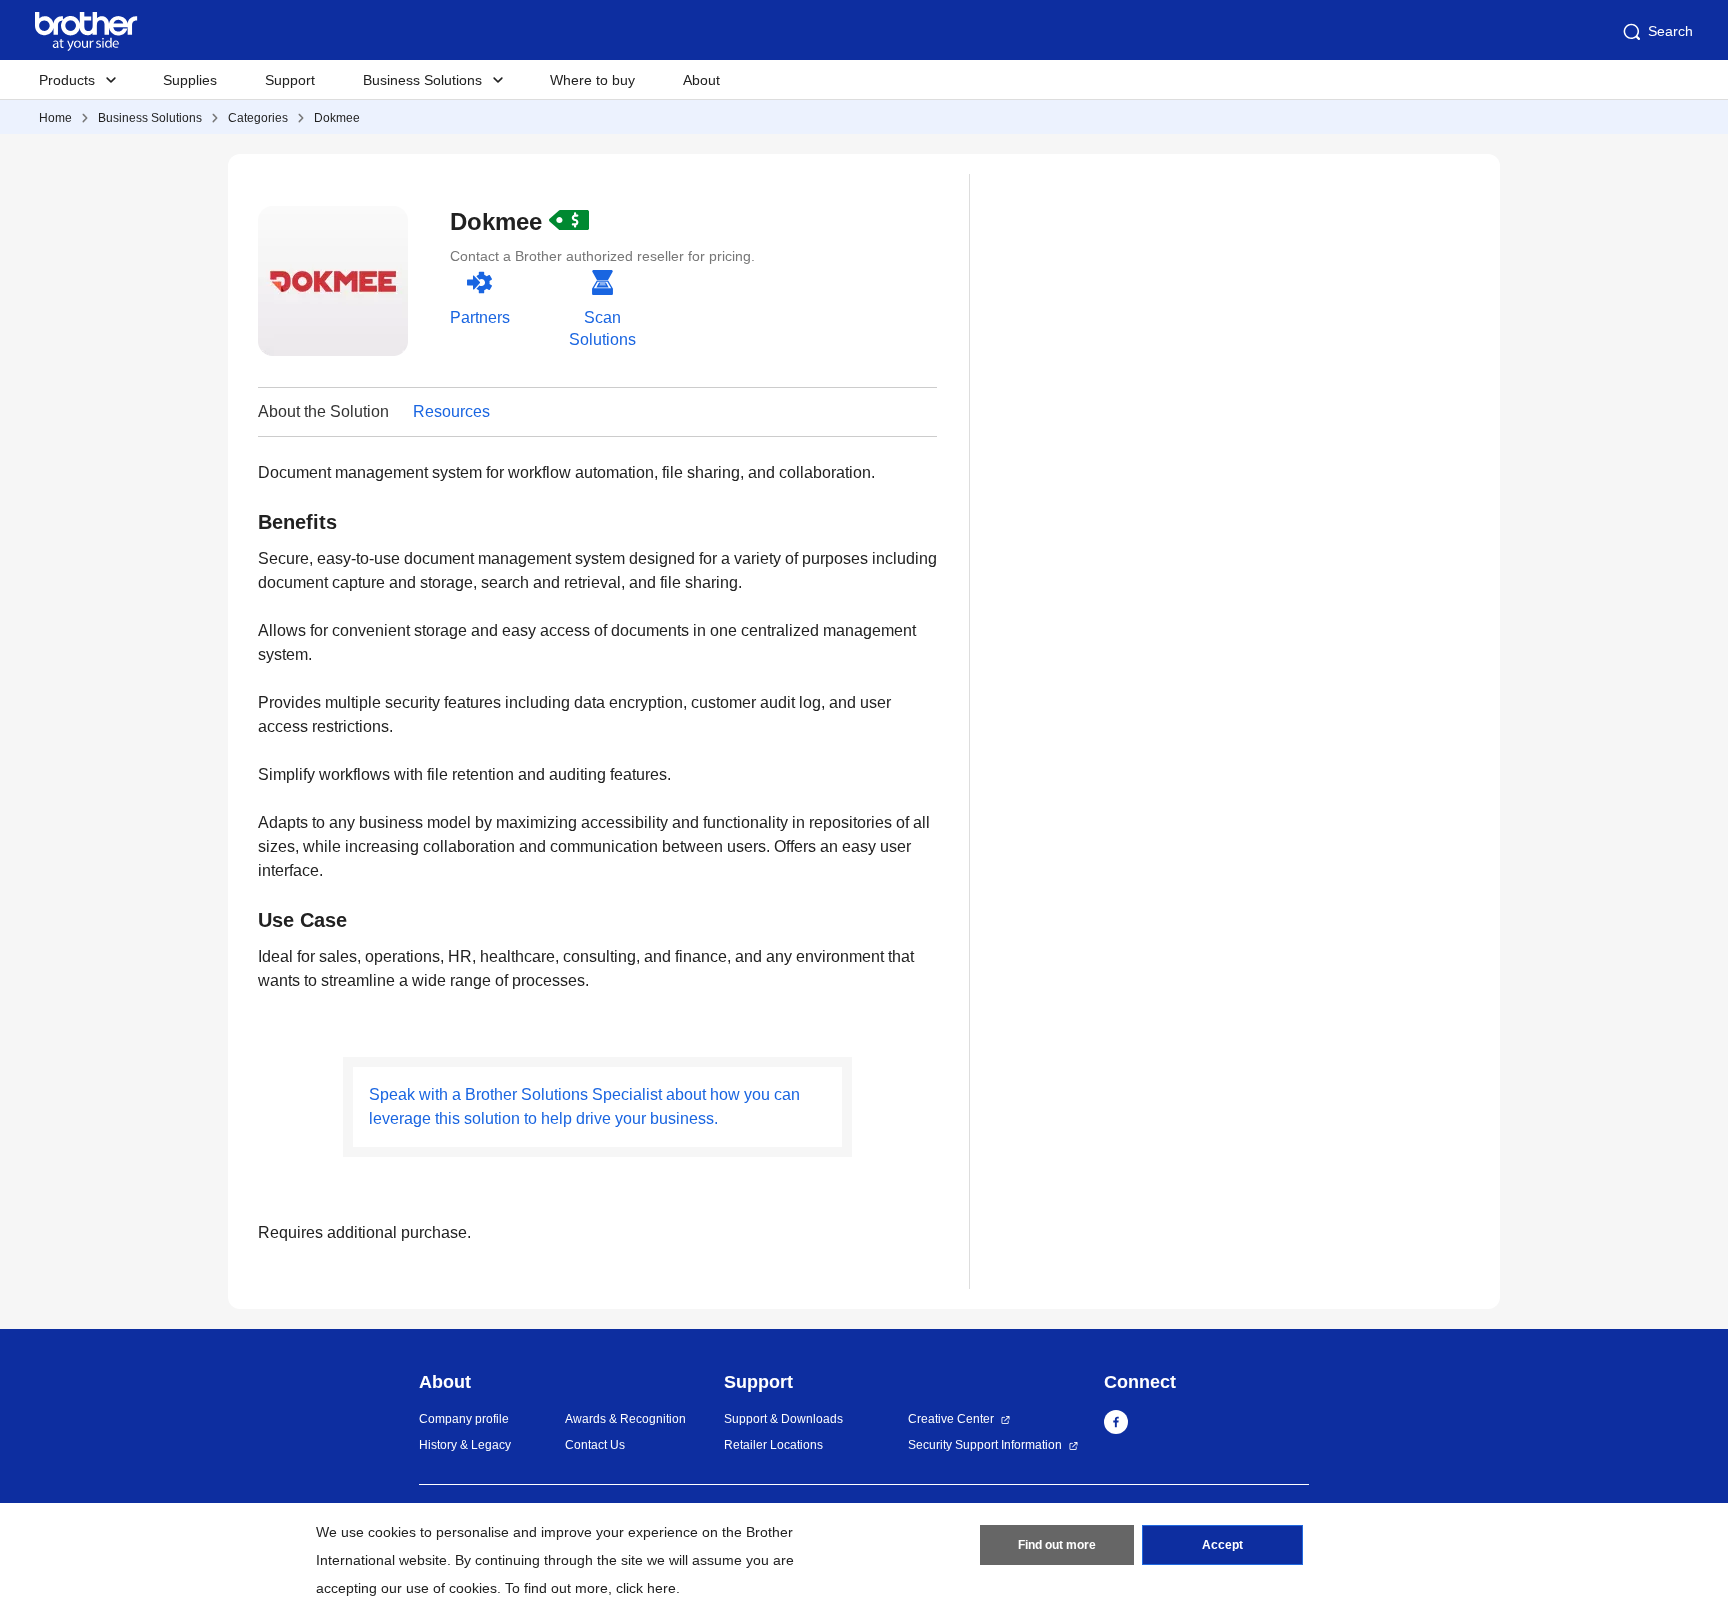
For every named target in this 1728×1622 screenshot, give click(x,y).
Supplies (190, 80)
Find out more (1057, 1545)
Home (55, 118)
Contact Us (595, 1445)
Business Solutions (150, 118)
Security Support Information (985, 1445)
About (701, 80)
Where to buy (592, 80)
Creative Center (951, 1419)
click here (646, 1588)
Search (1670, 31)
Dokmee (337, 118)
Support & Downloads (783, 1419)
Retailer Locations (773, 1445)
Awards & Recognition (625, 1419)
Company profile (464, 1419)
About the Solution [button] (323, 411)
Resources (451, 411)
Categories (258, 118)
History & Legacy (465, 1445)
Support (290, 80)
